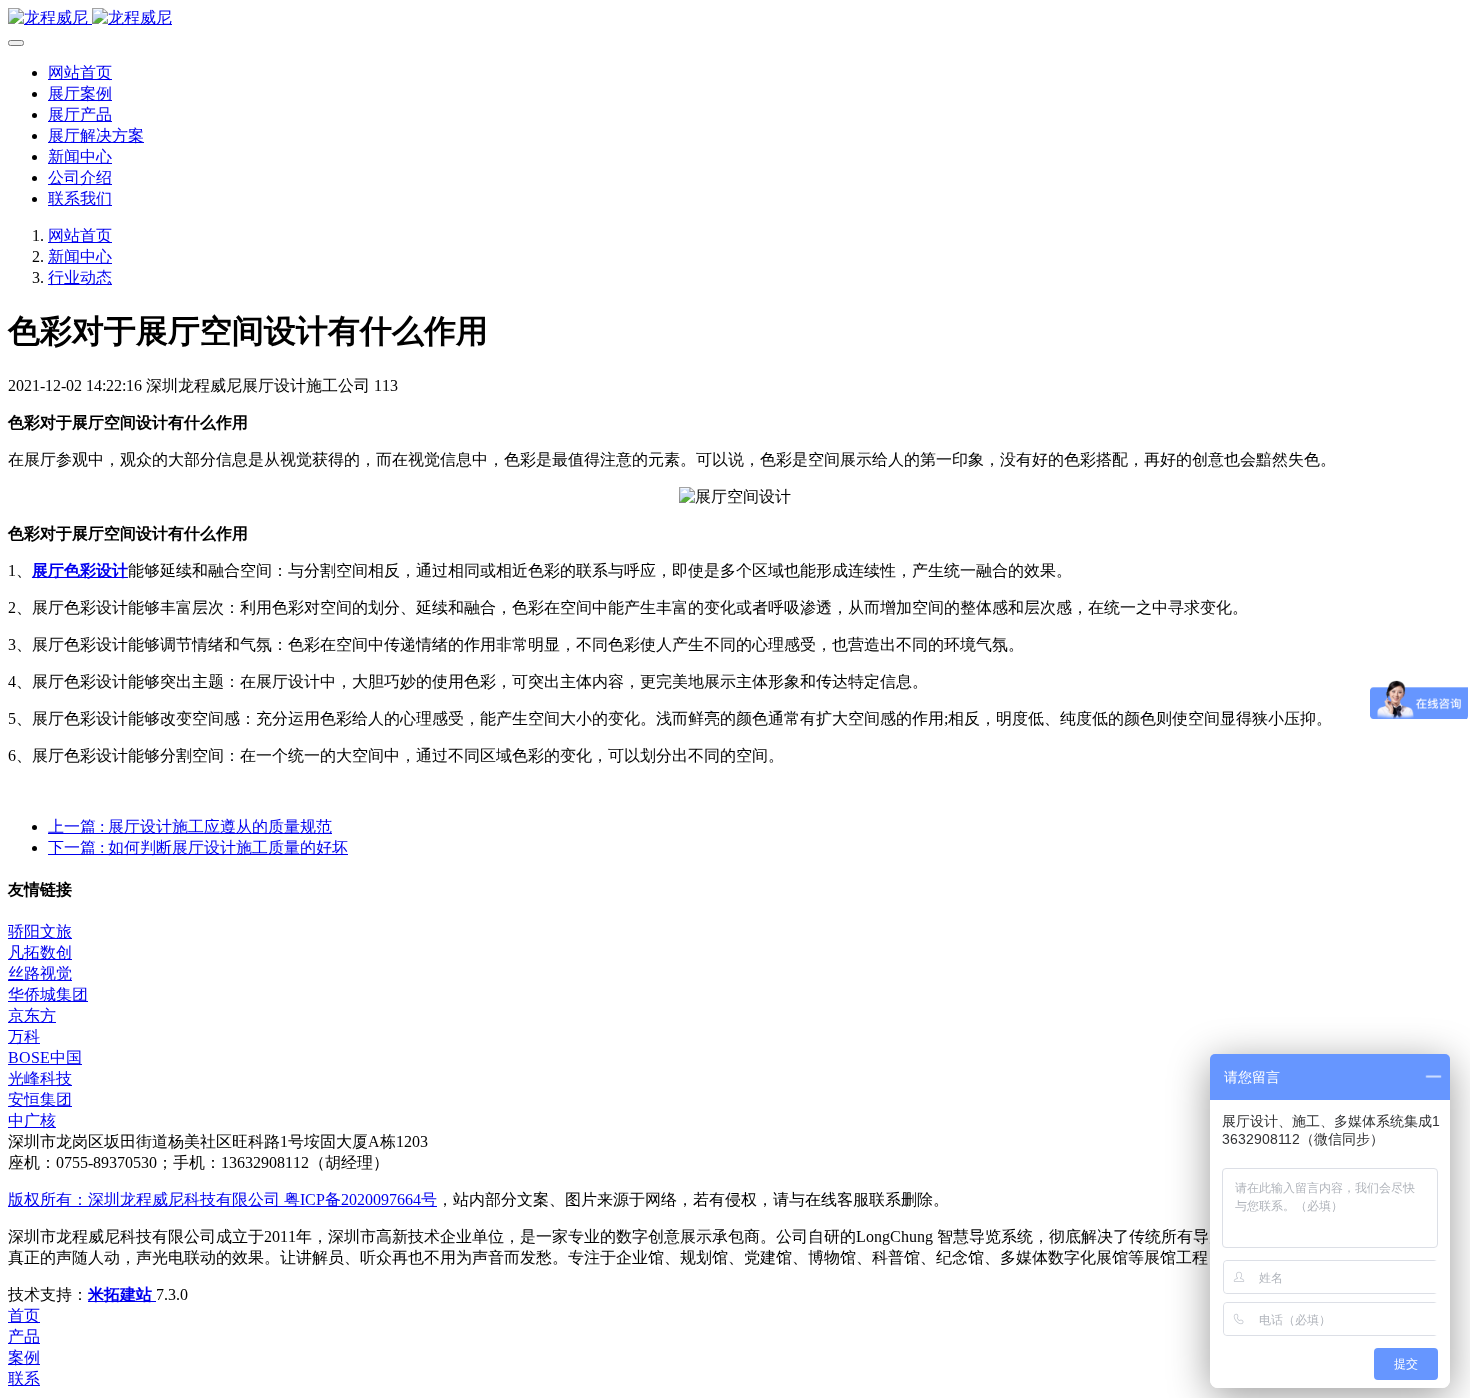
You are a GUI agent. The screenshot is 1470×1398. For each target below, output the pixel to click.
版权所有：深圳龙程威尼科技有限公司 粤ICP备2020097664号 (222, 1199)
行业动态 (80, 277)
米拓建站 (122, 1294)
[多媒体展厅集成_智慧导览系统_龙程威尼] (735, 18)
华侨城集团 (48, 994)
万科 (24, 1036)
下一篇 (198, 847)
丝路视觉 (40, 973)
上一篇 (190, 826)
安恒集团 (40, 1099)
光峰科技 (40, 1078)
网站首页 (80, 72)
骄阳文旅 (40, 931)
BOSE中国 (45, 1057)
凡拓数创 (40, 952)
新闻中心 (80, 256)
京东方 (32, 1015)
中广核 (32, 1120)
